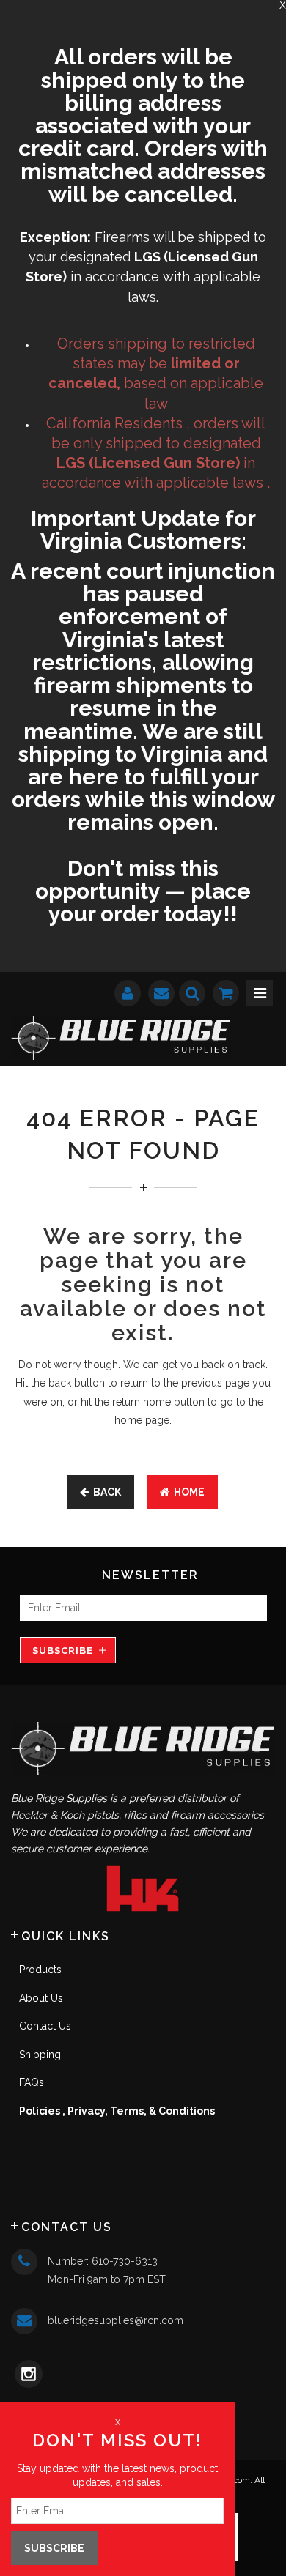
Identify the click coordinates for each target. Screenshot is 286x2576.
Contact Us (45, 2026)
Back (105, 1492)
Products (40, 1970)
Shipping (40, 2055)
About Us (41, 1998)
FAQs (32, 2082)
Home (187, 1492)
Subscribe (63, 1651)
